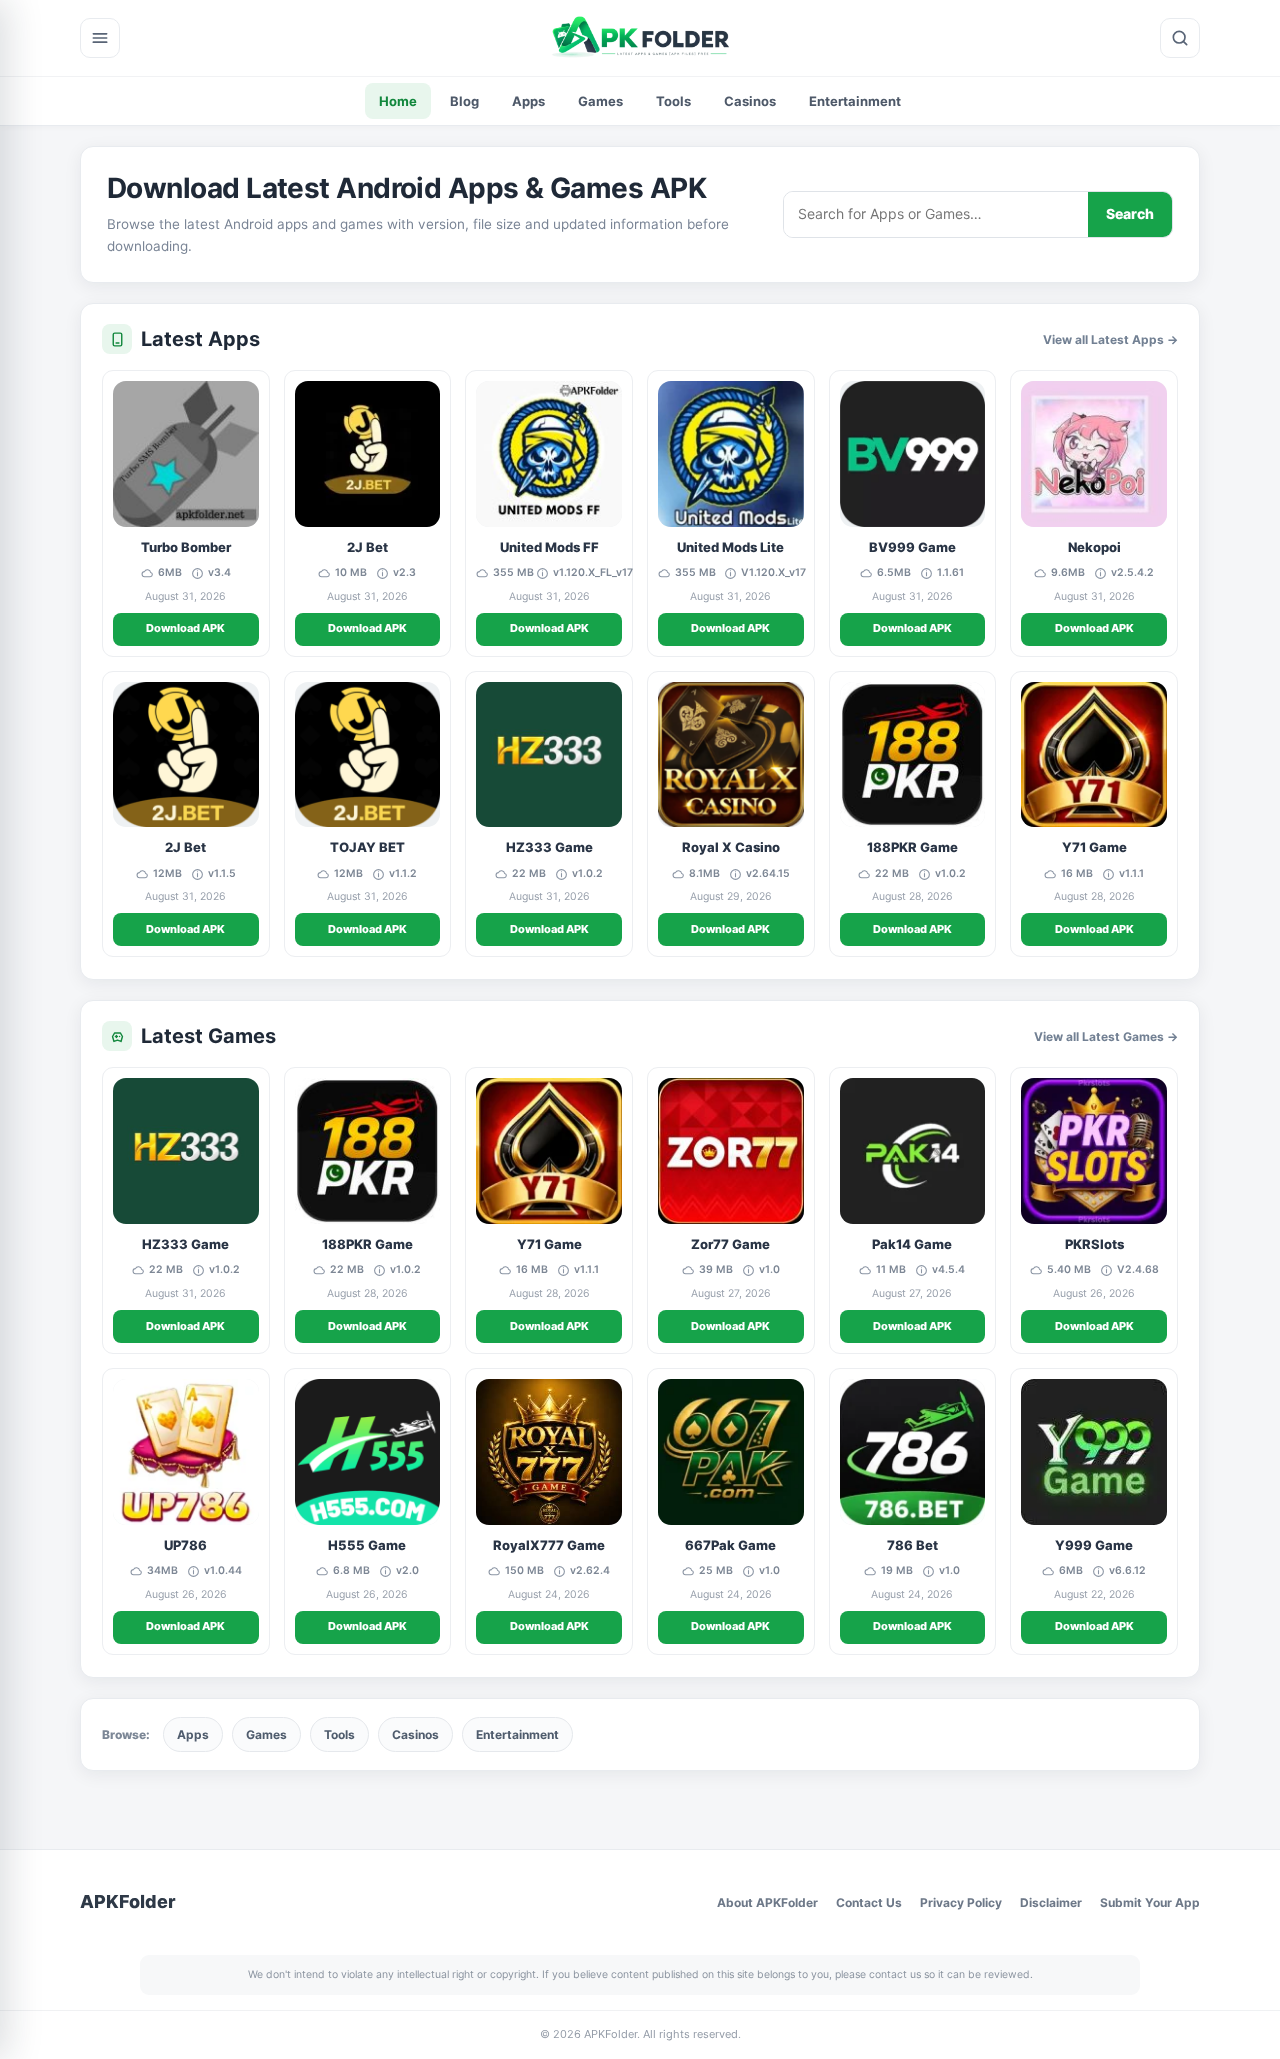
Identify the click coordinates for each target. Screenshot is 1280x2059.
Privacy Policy (961, 1902)
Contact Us (869, 1902)
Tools (673, 101)
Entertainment (855, 101)
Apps (528, 101)
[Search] (1180, 38)
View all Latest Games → (1106, 1036)
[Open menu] (100, 38)
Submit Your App (1150, 1902)
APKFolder (128, 1901)
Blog (464, 101)
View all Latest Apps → (1110, 339)
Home (398, 101)
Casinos (750, 101)
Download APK (185, 628)
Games (600, 101)
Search (1130, 213)
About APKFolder (767, 1902)
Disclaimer (1051, 1902)
